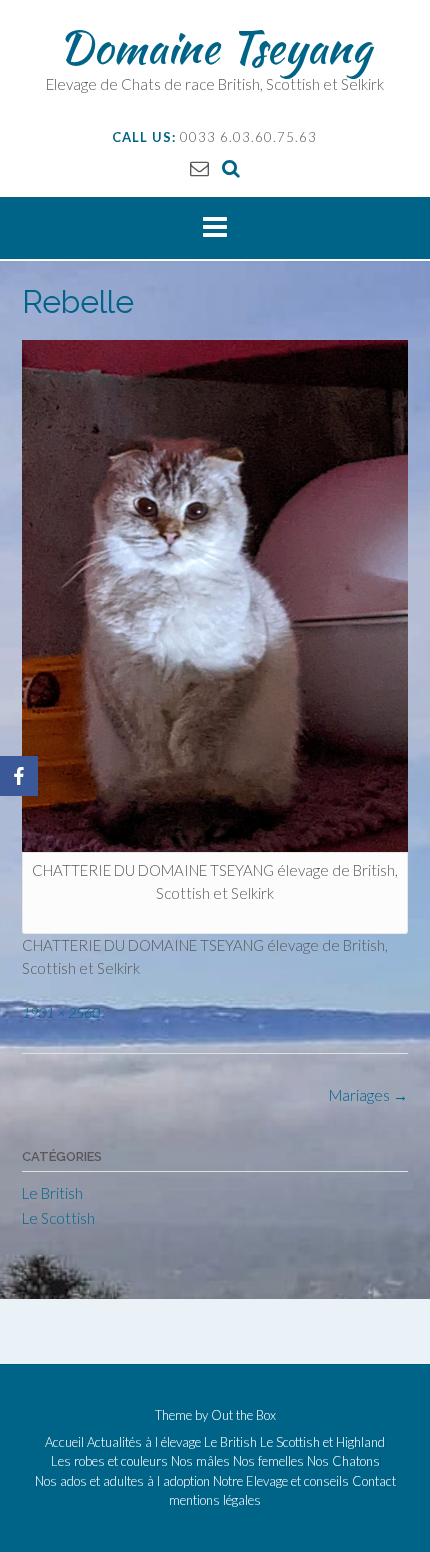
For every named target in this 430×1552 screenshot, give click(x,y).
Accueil (64, 1442)
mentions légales (215, 1500)
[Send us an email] (199, 167)
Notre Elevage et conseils (281, 1481)
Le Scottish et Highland (322, 1442)
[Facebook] (19, 776)
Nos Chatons (343, 1461)
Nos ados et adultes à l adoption (122, 1481)
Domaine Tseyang (215, 47)
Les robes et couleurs (109, 1461)
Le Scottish (58, 1218)
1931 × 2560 (61, 1012)
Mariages (368, 1095)
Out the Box (243, 1415)
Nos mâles (200, 1461)
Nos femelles (268, 1461)
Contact (374, 1481)
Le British (52, 1193)
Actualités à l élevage (144, 1442)
